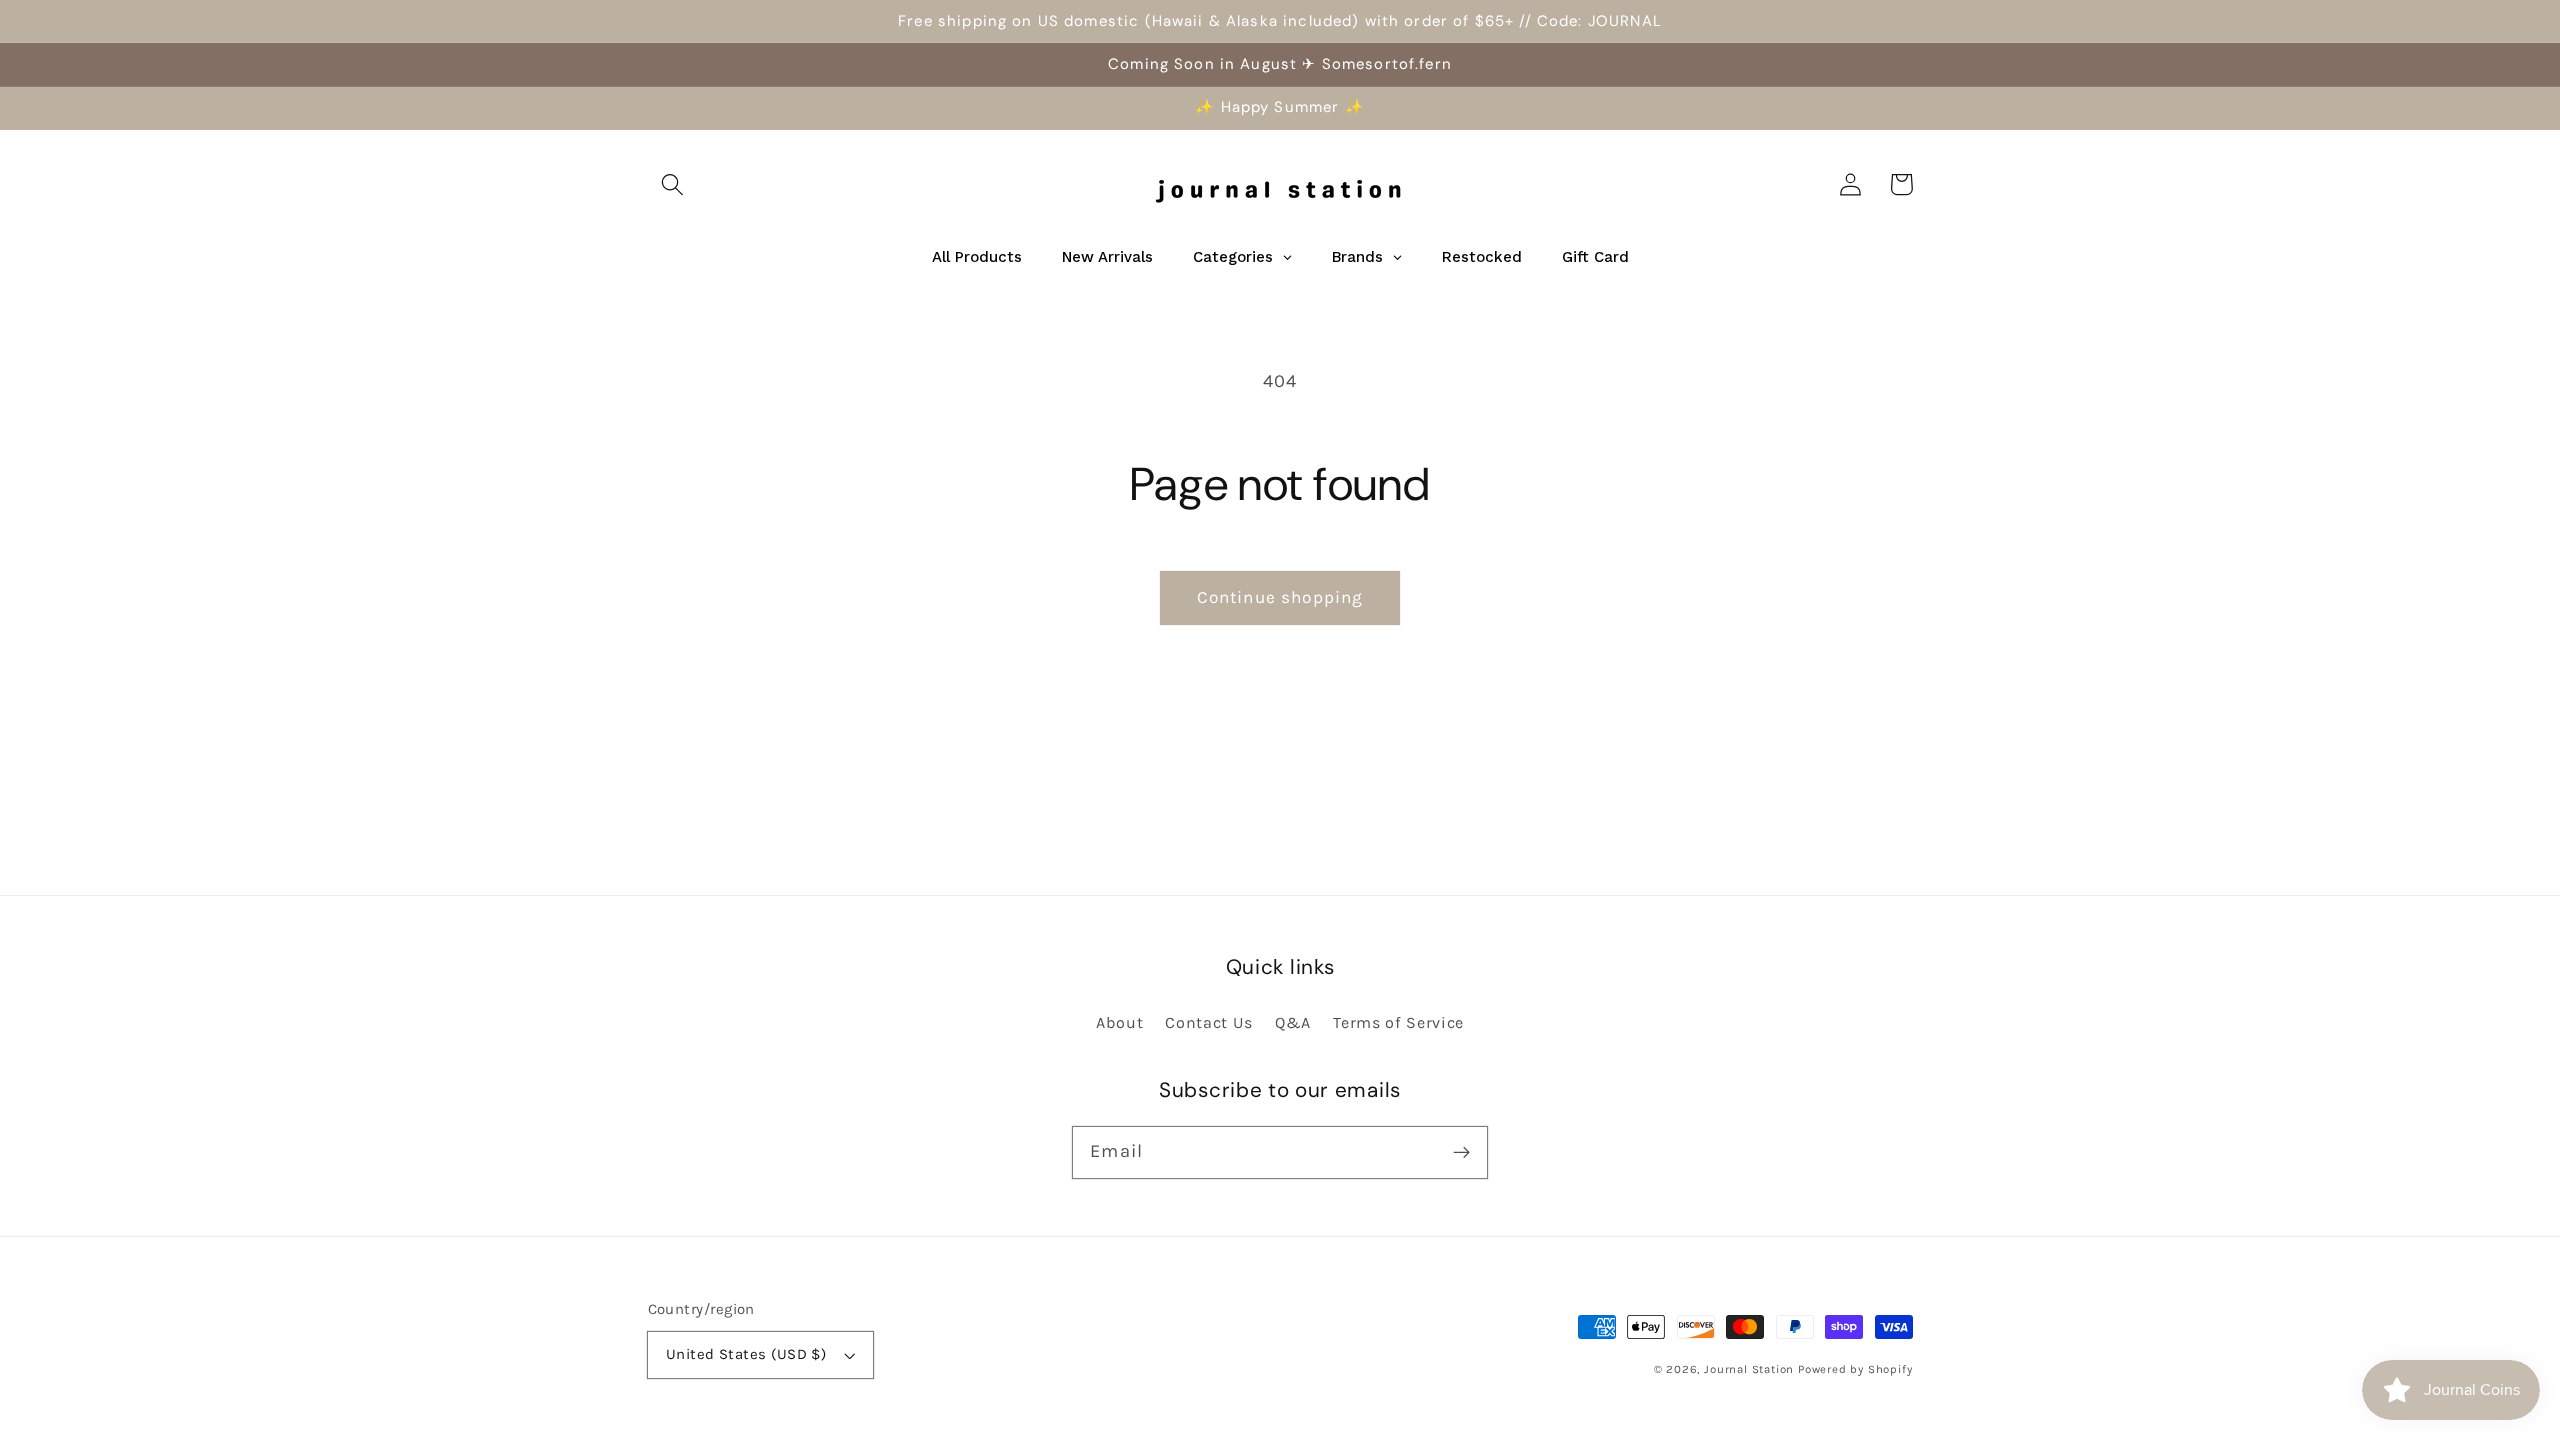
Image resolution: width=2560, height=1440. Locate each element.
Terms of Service (1398, 1022)
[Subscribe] (1461, 1152)
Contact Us (1209, 1022)
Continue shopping (1280, 597)
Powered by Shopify (1855, 1369)
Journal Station (1749, 1369)
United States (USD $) (746, 1354)
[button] (673, 184)
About (1119, 1022)
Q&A (1293, 1022)
